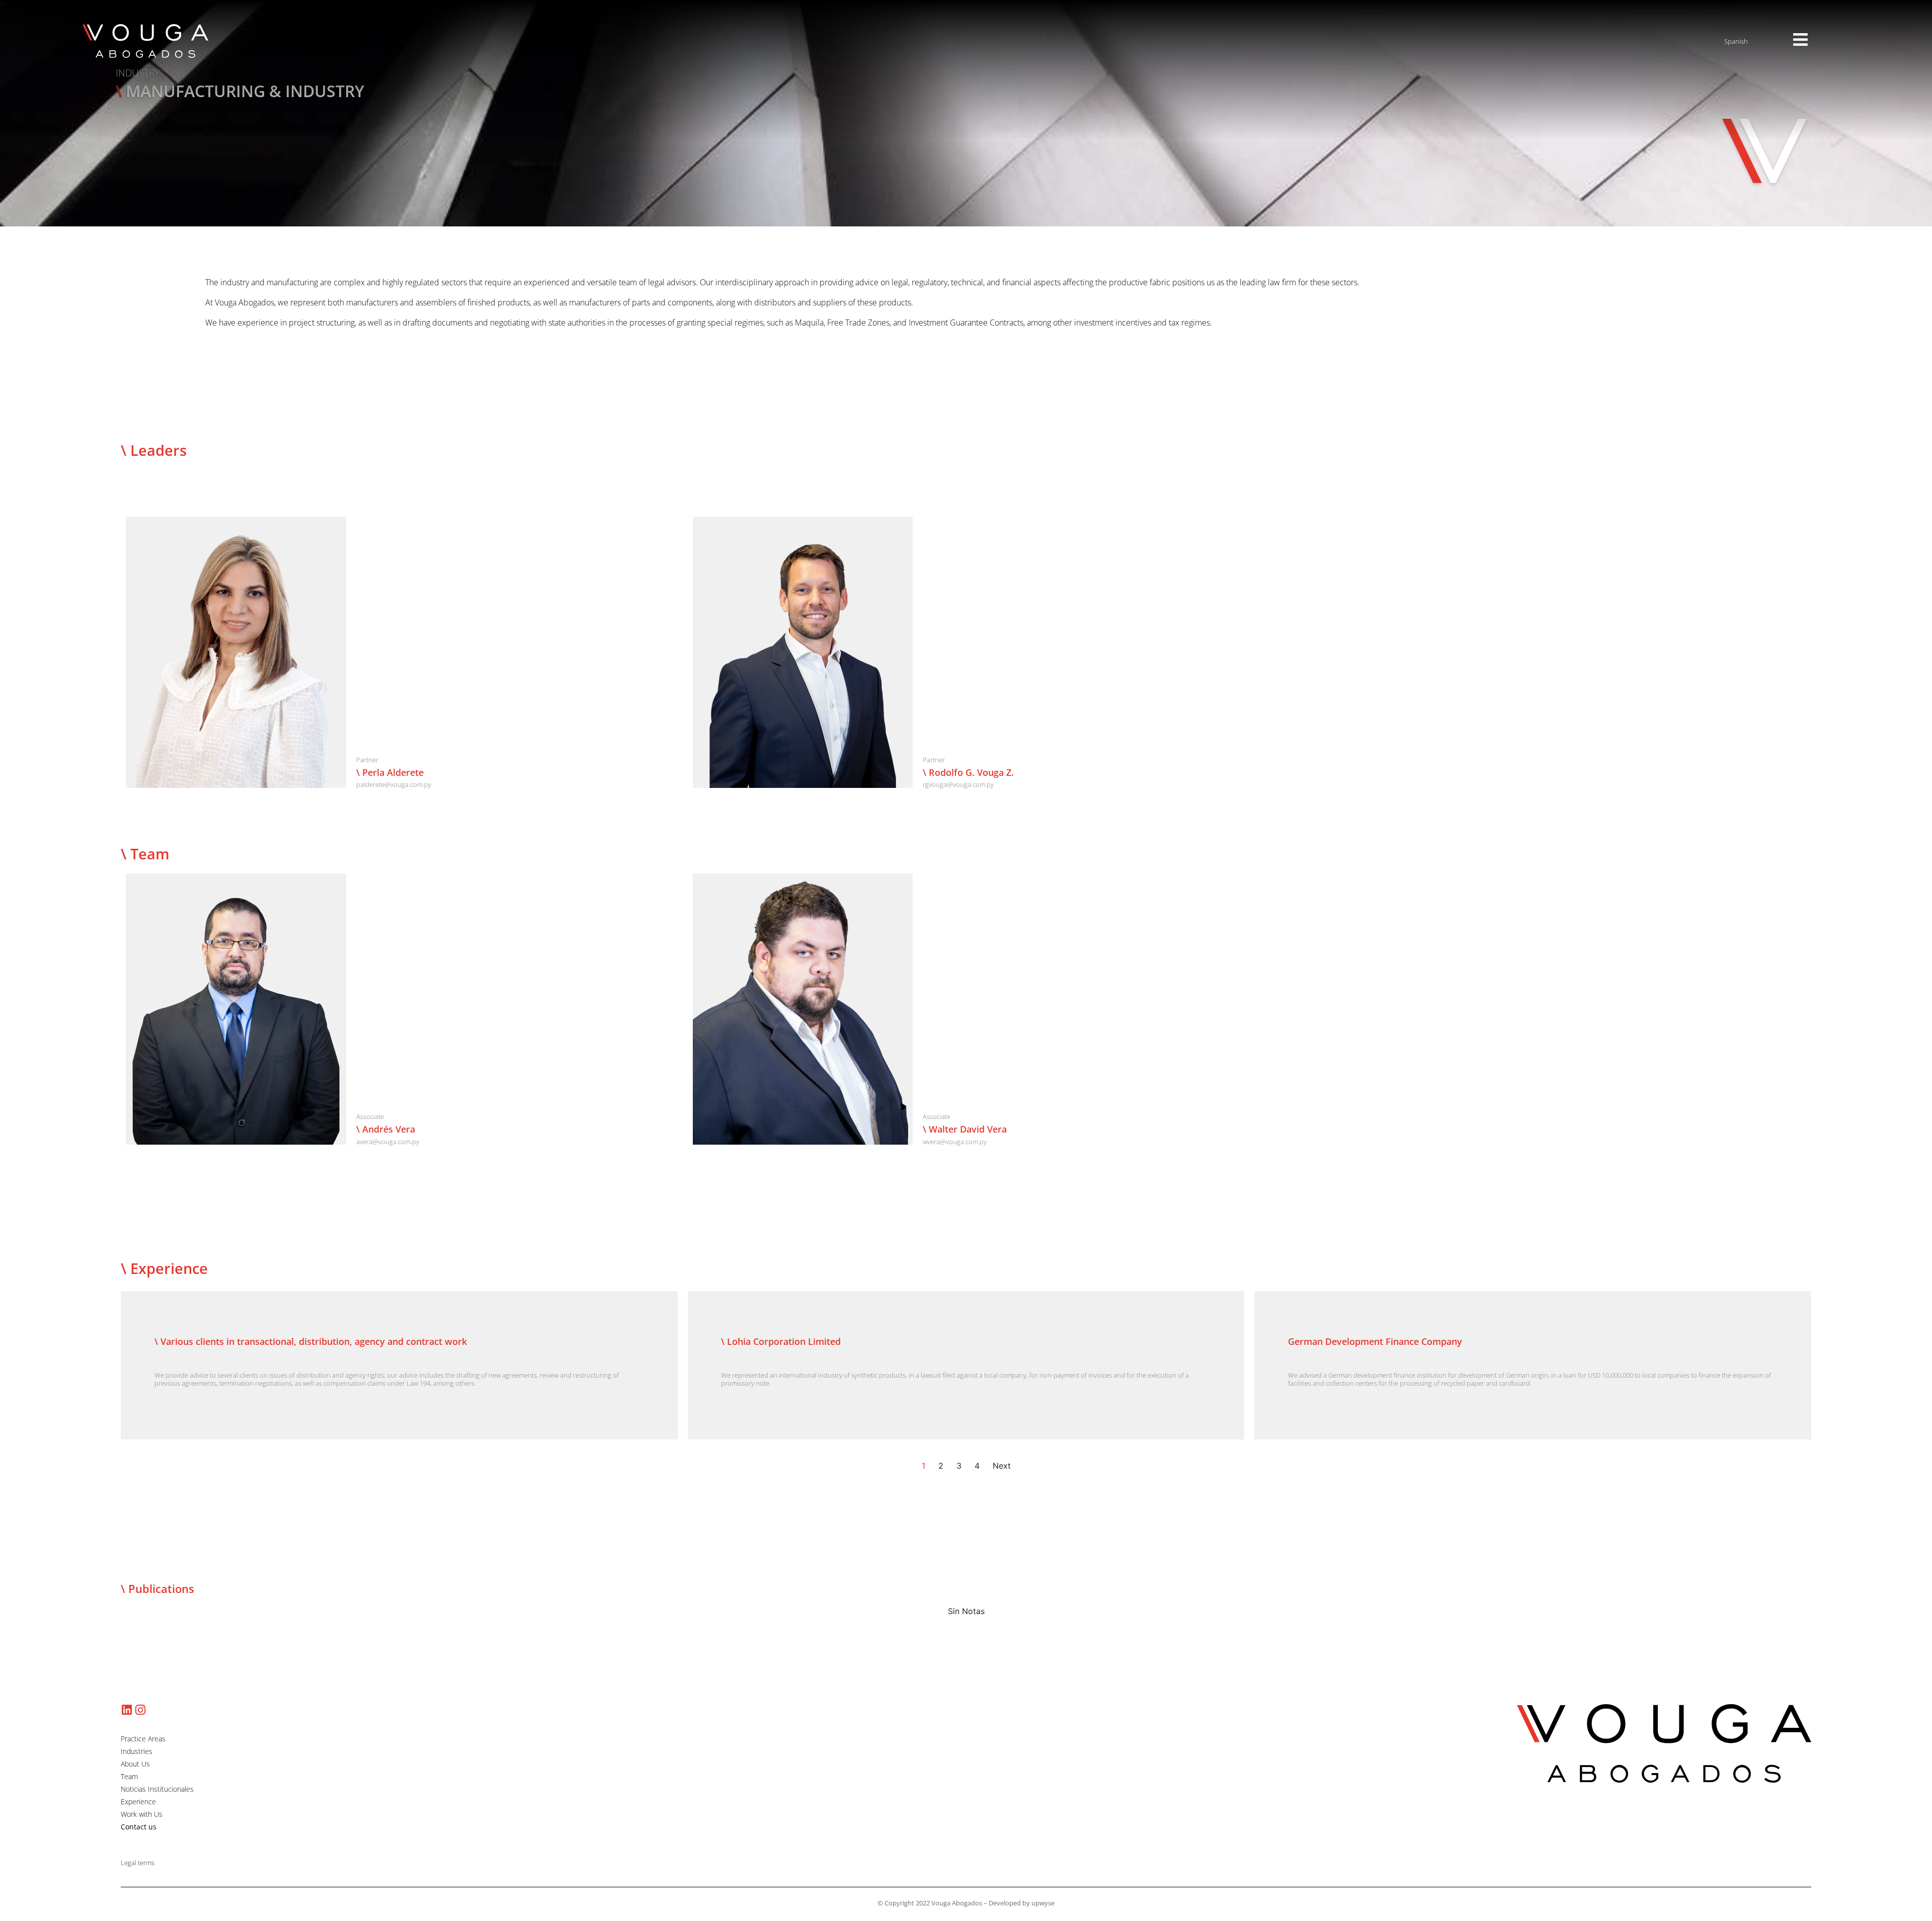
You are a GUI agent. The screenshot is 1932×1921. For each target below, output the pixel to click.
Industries (137, 1751)
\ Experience (164, 1268)
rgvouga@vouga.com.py (958, 784)
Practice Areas (143, 1739)
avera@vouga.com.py (388, 1142)
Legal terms (138, 1863)
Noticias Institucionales (157, 1789)
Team (129, 1777)
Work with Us (142, 1814)
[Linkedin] (127, 1710)
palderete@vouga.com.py (394, 784)
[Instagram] (140, 1710)
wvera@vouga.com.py (955, 1142)
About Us (135, 1764)
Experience (138, 1802)
